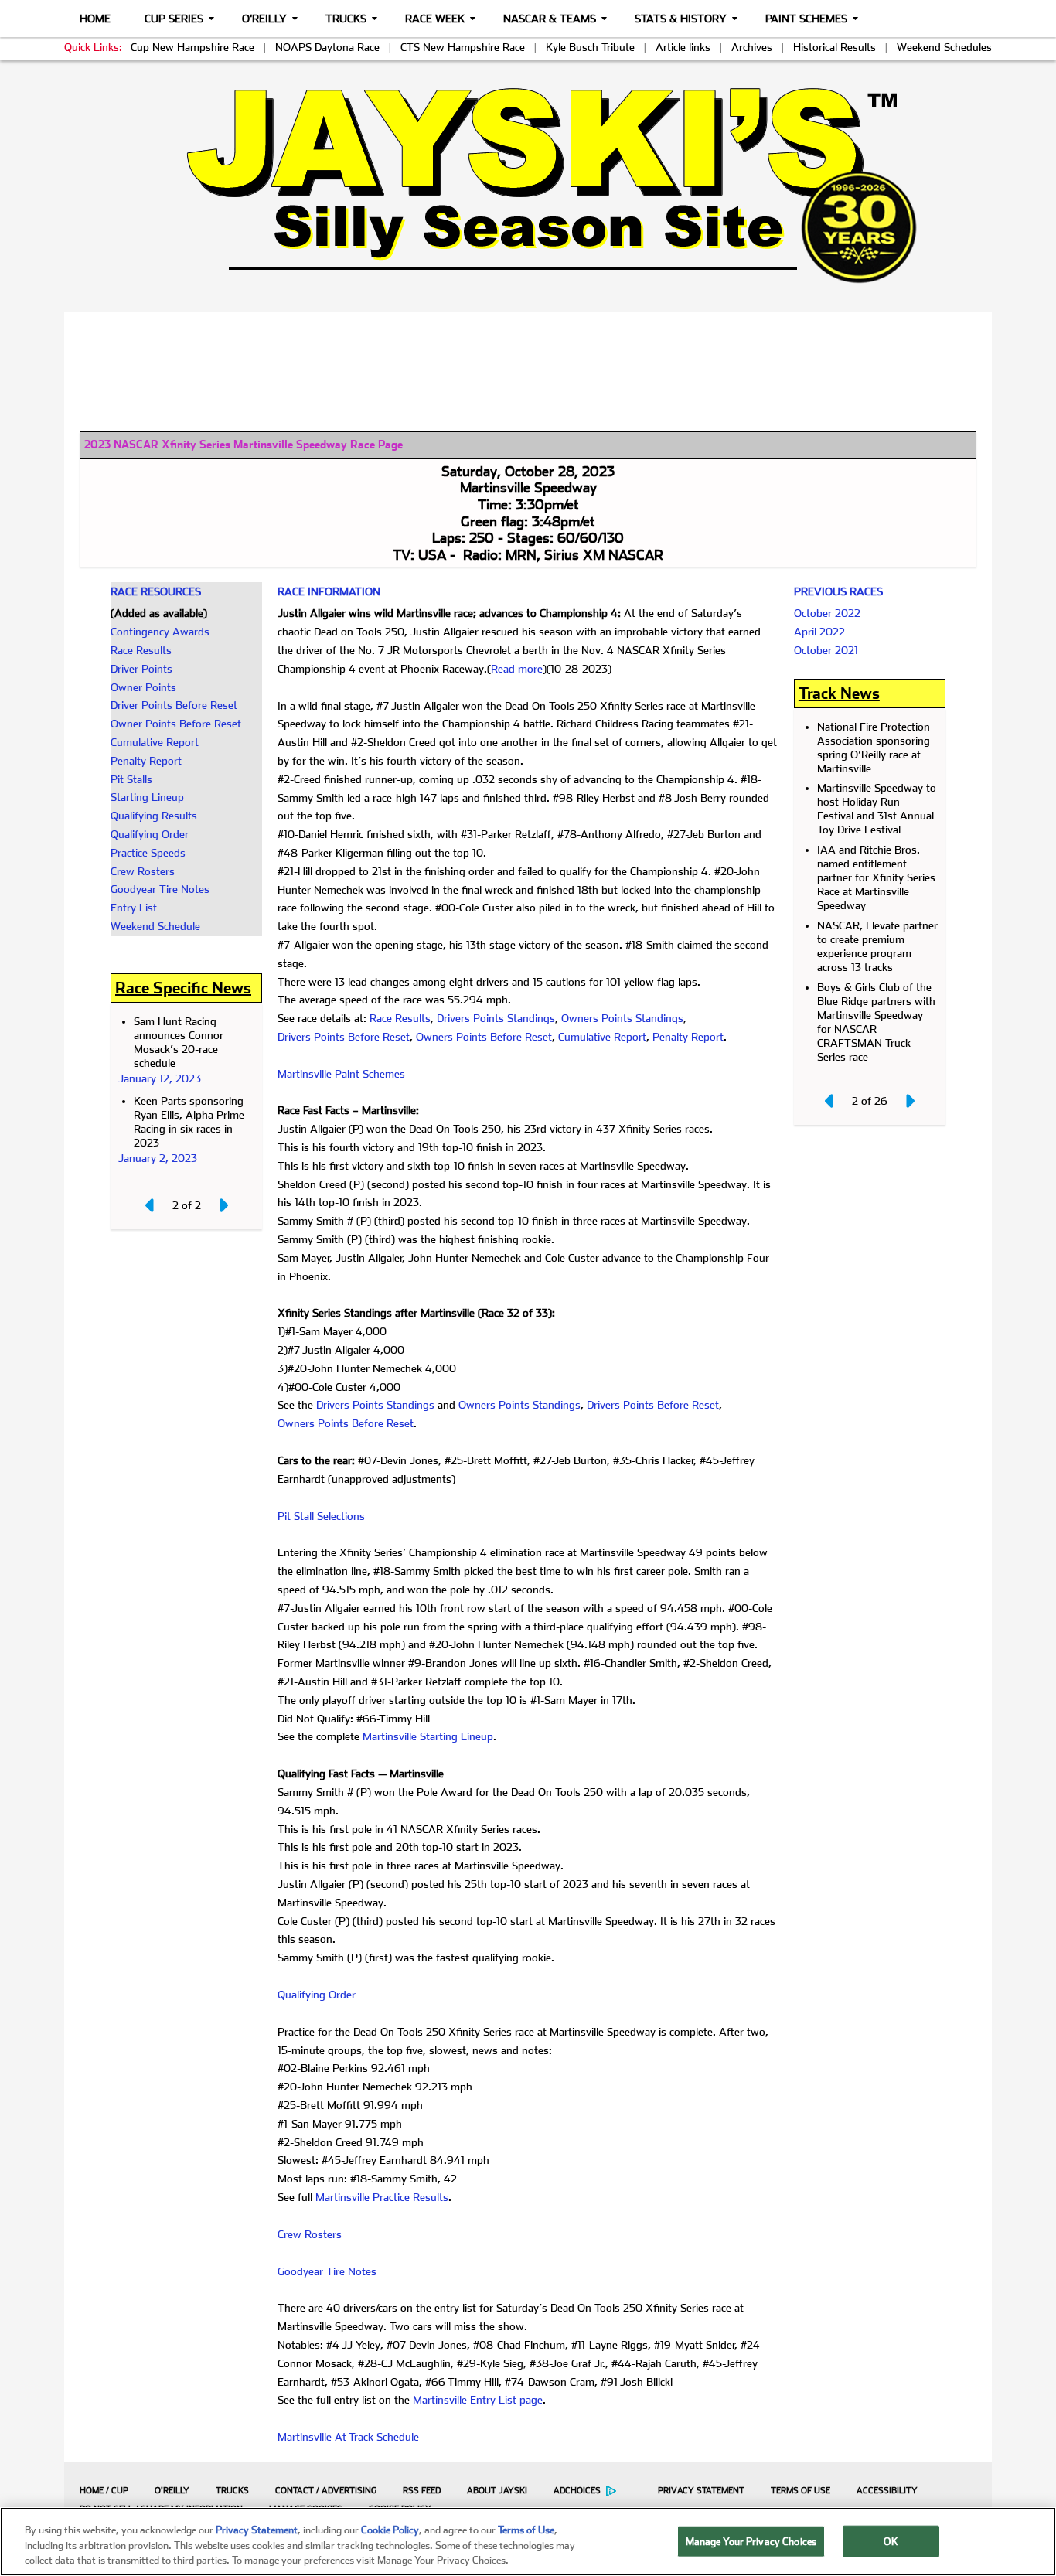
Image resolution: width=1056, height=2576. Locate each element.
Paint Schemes (806, 19)
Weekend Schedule (155, 926)
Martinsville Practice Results (382, 2197)
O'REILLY (172, 2491)
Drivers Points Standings (496, 1018)
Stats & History (681, 19)
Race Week (435, 19)
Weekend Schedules (944, 47)
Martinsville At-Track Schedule (348, 2437)
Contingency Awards (160, 632)
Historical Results (835, 47)
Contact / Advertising (326, 2491)
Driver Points (141, 669)
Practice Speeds (148, 853)
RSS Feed (422, 2491)
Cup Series (174, 19)
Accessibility (887, 2491)
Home (95, 19)
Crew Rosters (143, 871)
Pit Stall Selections (321, 1516)
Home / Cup (104, 2491)
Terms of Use (801, 2491)
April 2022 (819, 632)
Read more (517, 669)
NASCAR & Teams (550, 19)
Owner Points (143, 687)
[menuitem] (100, 2490)
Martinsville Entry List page (478, 2400)
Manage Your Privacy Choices (751, 2541)
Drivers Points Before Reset (344, 1037)
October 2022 (827, 613)
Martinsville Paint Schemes (341, 1074)
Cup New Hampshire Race (192, 47)
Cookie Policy (390, 2530)
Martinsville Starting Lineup (428, 1736)
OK (891, 2541)
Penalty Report (146, 761)
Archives (752, 47)
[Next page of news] (223, 1205)
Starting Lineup (147, 797)
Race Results (141, 650)
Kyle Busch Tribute (590, 47)
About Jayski (497, 2491)
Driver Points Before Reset (174, 705)
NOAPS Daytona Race (327, 47)
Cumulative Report (155, 742)
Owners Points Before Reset (484, 1037)
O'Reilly (264, 19)
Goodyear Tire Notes (160, 889)
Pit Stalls (131, 779)
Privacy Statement (701, 2491)
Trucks (346, 19)
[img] (528, 185)
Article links (683, 47)
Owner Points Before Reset (176, 724)
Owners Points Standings (622, 1018)
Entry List (134, 908)
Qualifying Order (150, 834)
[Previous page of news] (151, 1205)
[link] (528, 185)
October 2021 (826, 650)
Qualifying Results (154, 816)
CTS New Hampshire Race (463, 47)
